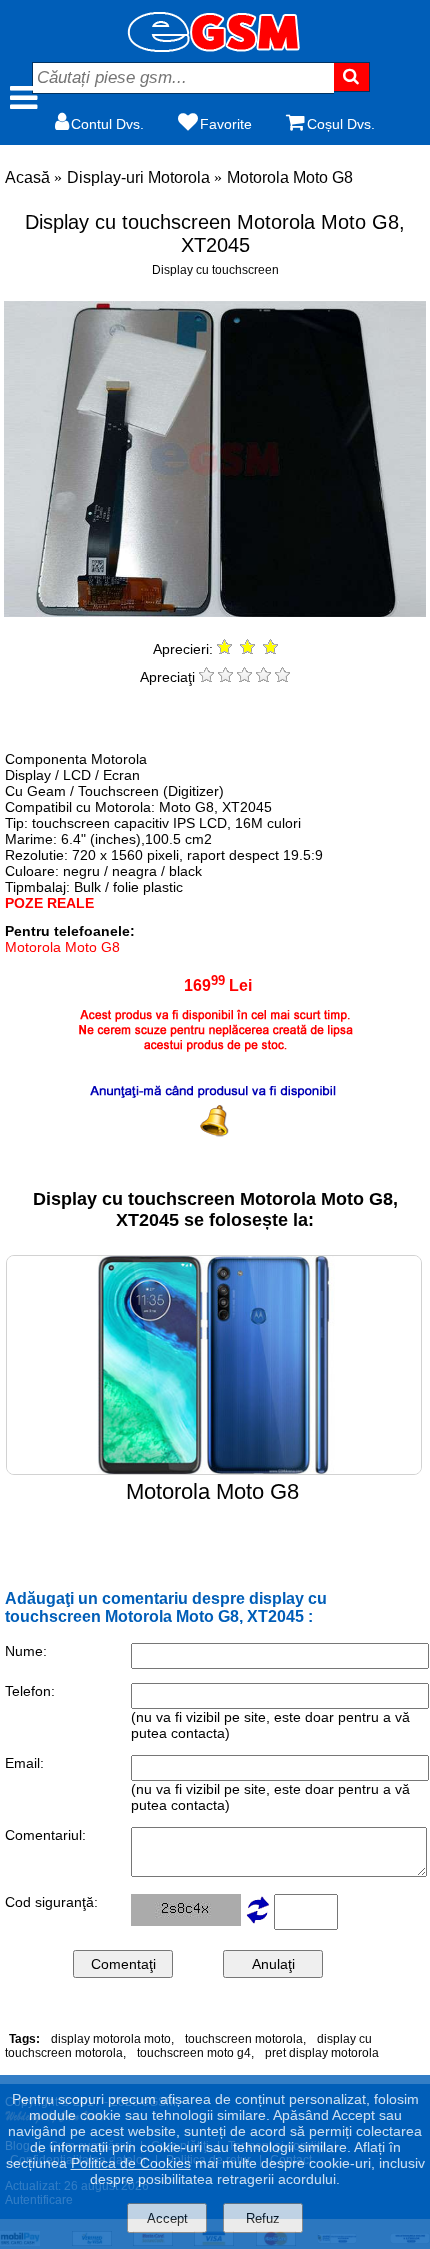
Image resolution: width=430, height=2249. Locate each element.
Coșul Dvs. (341, 124)
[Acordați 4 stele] (263, 677)
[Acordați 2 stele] (225, 677)
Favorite (226, 124)
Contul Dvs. (107, 124)
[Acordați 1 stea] (206, 677)
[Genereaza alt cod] (258, 1921)
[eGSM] (215, 46)
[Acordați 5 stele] (282, 677)
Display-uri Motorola (138, 177)
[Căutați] (352, 77)
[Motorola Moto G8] (214, 1469)
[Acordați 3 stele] (244, 677)
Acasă (27, 177)
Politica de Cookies (131, 2163)
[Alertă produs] (215, 1097)
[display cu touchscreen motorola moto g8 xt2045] (214, 611)
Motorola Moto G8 (290, 177)
